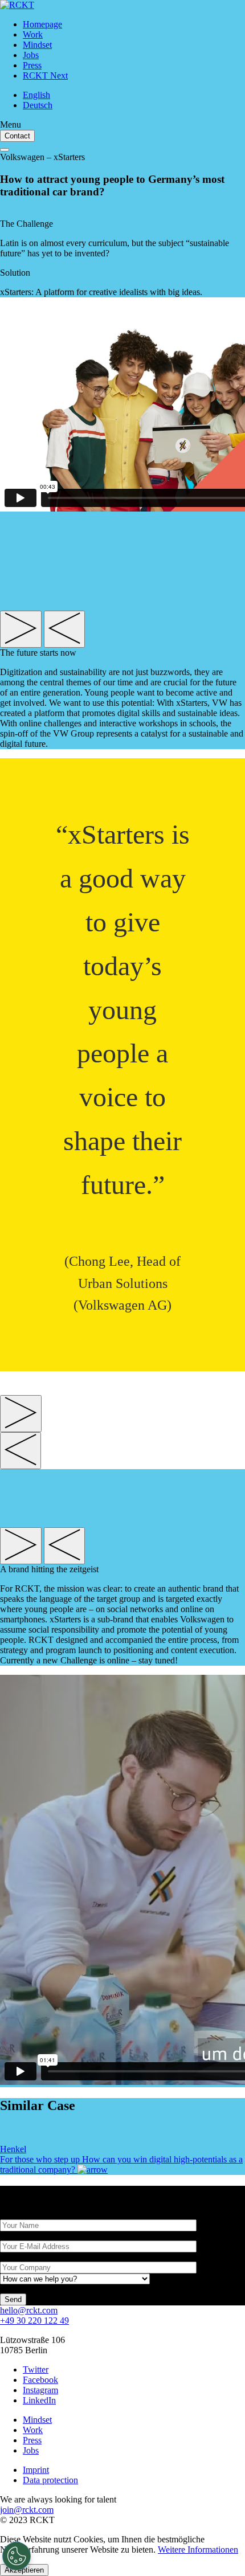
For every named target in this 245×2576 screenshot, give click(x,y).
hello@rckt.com (29, 2310)
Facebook (40, 2380)
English (36, 95)
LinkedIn (39, 2400)
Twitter (36, 2369)
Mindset (37, 45)
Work (33, 34)
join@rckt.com (27, 2510)
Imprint (36, 2470)
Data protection (50, 2480)
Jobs (31, 55)
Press (32, 65)
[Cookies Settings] (17, 2556)
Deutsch (38, 105)
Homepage (42, 24)
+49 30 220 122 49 (34, 2321)
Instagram (40, 2390)
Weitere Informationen (198, 2550)
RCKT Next (45, 75)
